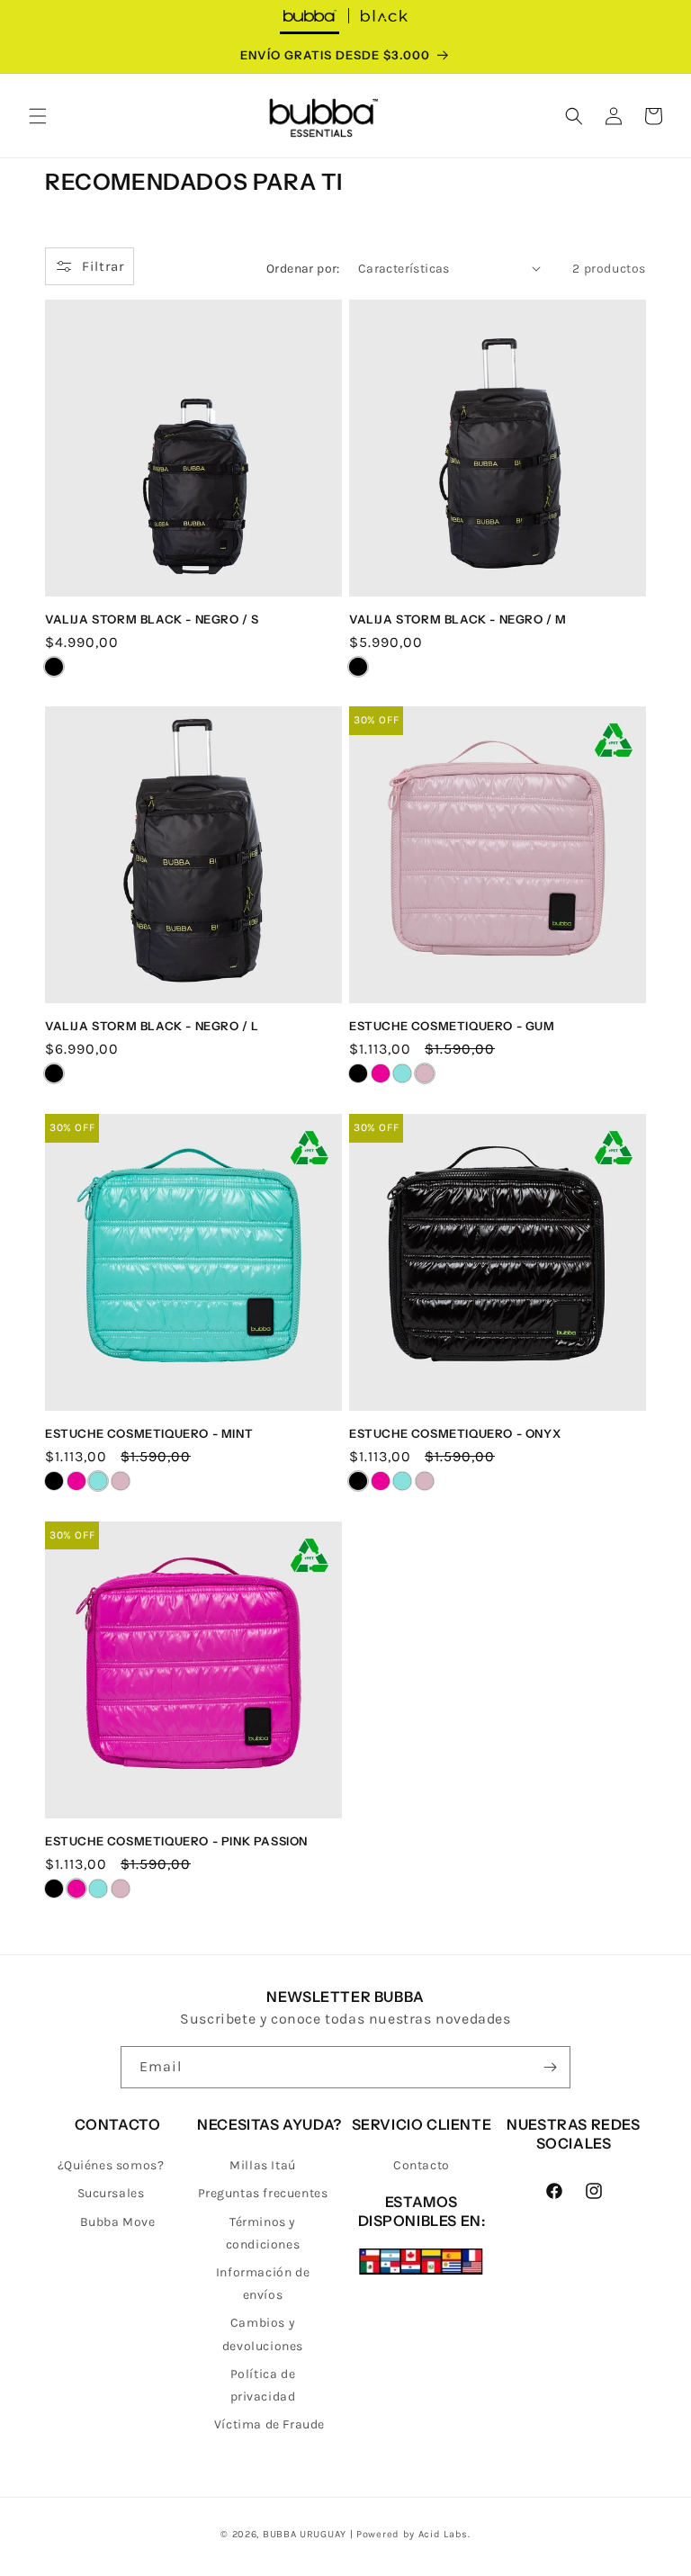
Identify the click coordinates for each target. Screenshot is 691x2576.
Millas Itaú (263, 2165)
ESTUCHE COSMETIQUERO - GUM (452, 1026)
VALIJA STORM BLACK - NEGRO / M (458, 619)
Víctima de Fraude (269, 2424)
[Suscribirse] (550, 2067)
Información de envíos (263, 2284)
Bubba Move (118, 2222)
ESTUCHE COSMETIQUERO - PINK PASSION (176, 1841)
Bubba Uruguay (305, 2534)
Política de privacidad (263, 2385)
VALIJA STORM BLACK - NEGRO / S (152, 619)
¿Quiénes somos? (111, 2165)
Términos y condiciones (263, 2233)
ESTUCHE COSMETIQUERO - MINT (149, 1433)
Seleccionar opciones (193, 582)
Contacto (422, 2165)
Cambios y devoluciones (263, 2334)
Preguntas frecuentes (263, 2193)
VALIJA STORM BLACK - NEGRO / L (152, 1026)
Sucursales (111, 2193)
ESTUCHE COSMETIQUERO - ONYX (455, 1433)
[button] (38, 116)
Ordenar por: (303, 269)
